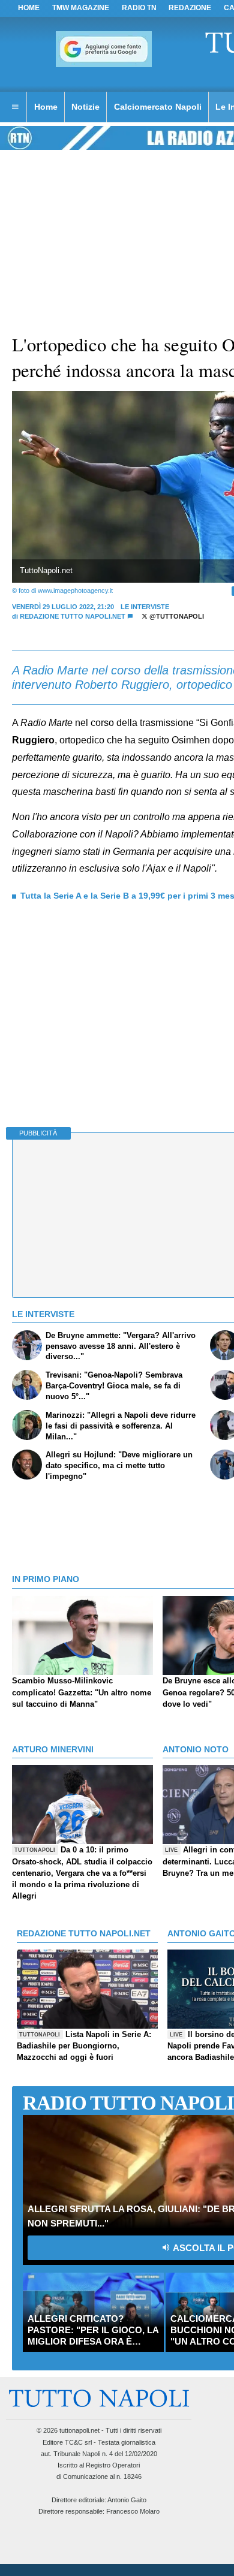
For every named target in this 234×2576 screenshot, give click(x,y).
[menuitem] (15, 107)
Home (29, 8)
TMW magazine (81, 8)
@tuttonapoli (176, 616)
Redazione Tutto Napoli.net (73, 616)
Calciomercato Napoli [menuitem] (158, 107)
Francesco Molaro (133, 2511)
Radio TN (139, 8)
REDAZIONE (190, 8)
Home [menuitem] (46, 107)
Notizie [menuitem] (85, 107)
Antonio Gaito (127, 2500)
